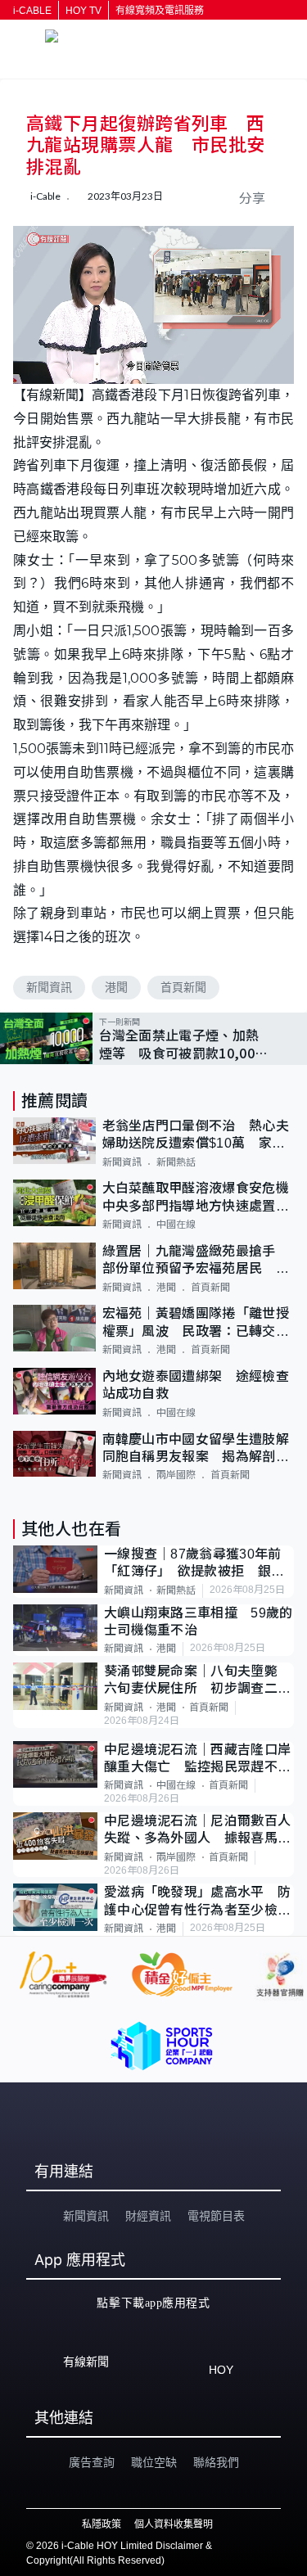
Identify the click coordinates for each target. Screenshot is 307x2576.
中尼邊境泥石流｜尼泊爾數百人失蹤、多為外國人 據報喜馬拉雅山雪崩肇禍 (197, 1831)
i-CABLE (32, 11)
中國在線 (176, 1225)
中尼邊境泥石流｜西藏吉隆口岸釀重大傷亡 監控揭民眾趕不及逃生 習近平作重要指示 (197, 1759)
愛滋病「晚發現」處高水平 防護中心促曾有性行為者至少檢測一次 (197, 1902)
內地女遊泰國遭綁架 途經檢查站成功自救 (196, 1385)
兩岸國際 (176, 1475)
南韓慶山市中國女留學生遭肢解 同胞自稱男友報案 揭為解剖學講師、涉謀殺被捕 (199, 1449)
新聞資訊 (49, 987)
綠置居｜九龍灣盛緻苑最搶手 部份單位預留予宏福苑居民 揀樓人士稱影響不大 (196, 1261)
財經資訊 (148, 2216)
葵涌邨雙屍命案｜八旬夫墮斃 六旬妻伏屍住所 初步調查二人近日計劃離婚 (198, 1681)
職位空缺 (154, 2462)
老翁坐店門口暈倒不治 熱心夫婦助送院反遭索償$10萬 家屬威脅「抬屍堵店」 (196, 1136)
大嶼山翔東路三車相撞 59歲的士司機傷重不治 (199, 1622)
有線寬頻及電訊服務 (160, 11)
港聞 (116, 987)
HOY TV (84, 11)
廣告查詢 (92, 2462)
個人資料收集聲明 (174, 2524)
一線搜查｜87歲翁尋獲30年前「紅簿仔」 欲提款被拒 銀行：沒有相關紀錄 (193, 1564)
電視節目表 (216, 2216)
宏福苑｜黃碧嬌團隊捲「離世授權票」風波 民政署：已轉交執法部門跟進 (196, 1323)
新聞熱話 (176, 1162)
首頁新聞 (183, 987)
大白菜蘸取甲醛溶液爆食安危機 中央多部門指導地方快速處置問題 (199, 1198)
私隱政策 (102, 2524)
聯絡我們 (216, 2462)
